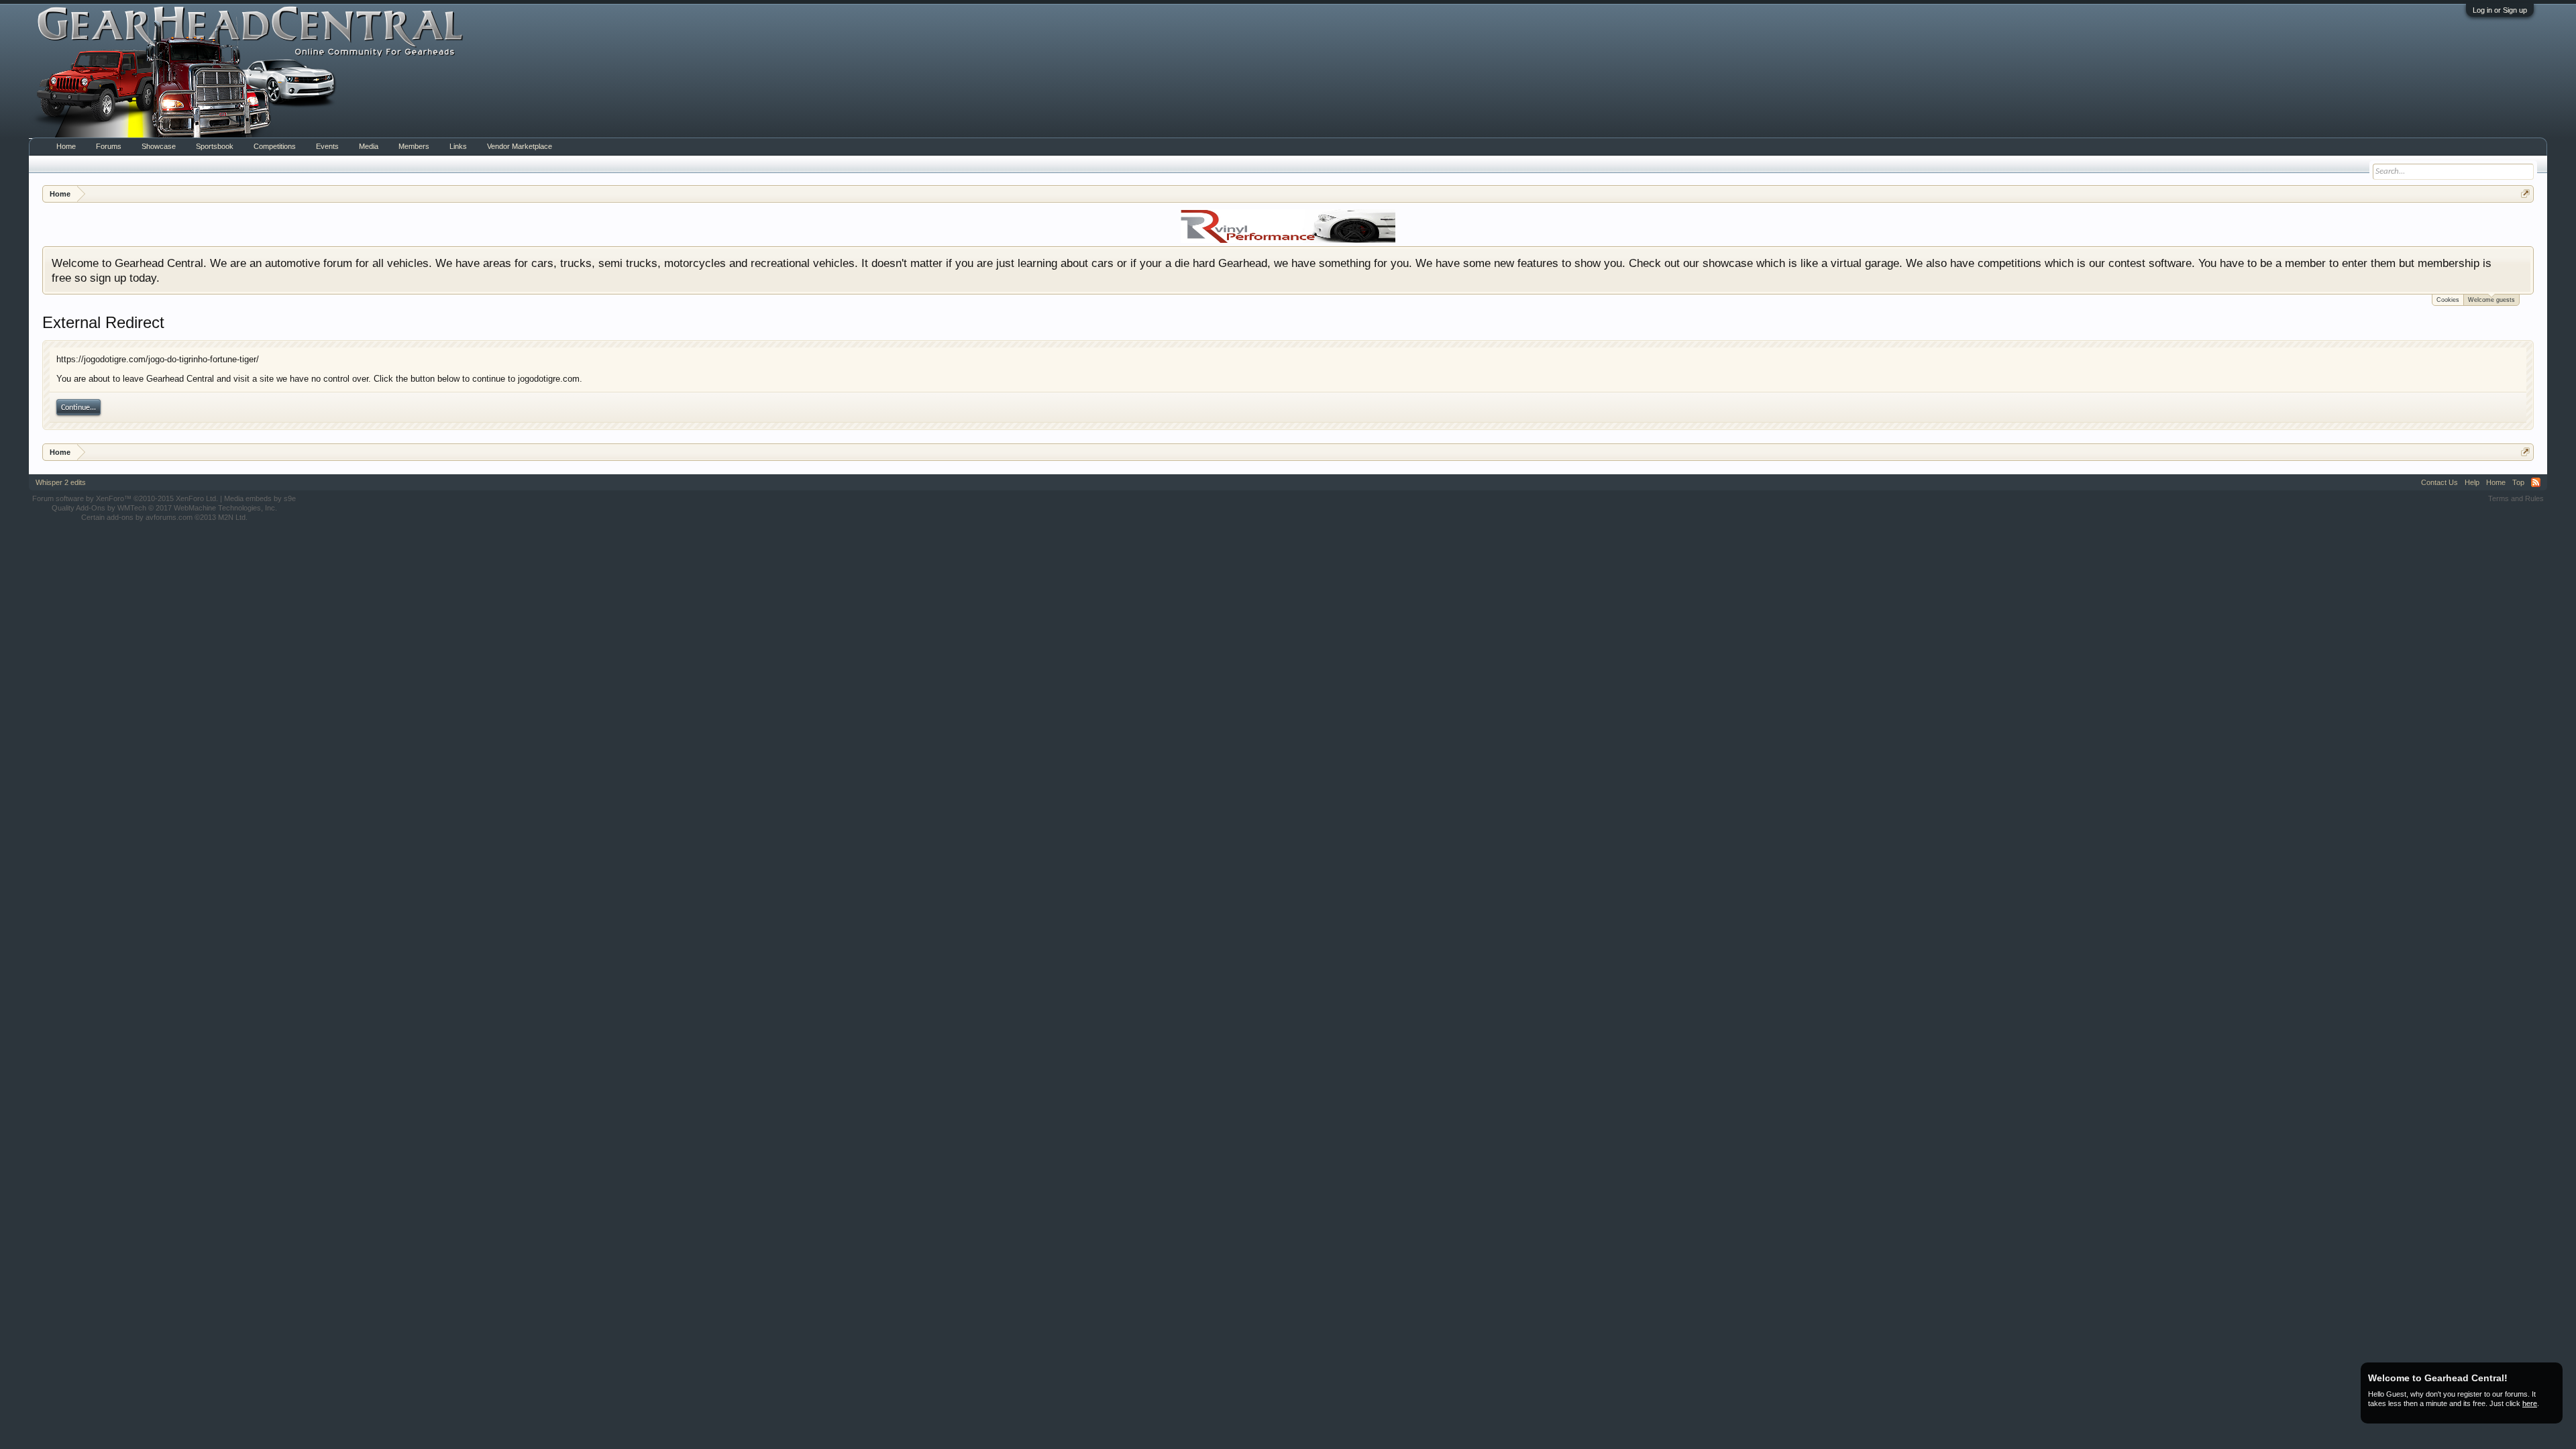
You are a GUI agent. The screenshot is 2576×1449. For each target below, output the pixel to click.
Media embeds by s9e (260, 498)
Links (458, 146)
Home (66, 146)
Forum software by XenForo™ (125, 498)
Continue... (78, 408)
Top (2518, 482)
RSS (2536, 482)
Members (414, 146)
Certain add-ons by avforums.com (164, 517)
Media (369, 146)
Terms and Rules (2516, 498)
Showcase (159, 146)
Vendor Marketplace (520, 146)
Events (327, 146)
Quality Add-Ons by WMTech (164, 508)
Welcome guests (2491, 300)
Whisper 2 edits (61, 482)
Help (2472, 482)
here (2530, 1403)
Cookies (2448, 300)
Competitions (275, 146)
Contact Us (2439, 482)
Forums (109, 146)
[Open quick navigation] (2525, 194)
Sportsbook (215, 146)
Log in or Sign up (2500, 10)
